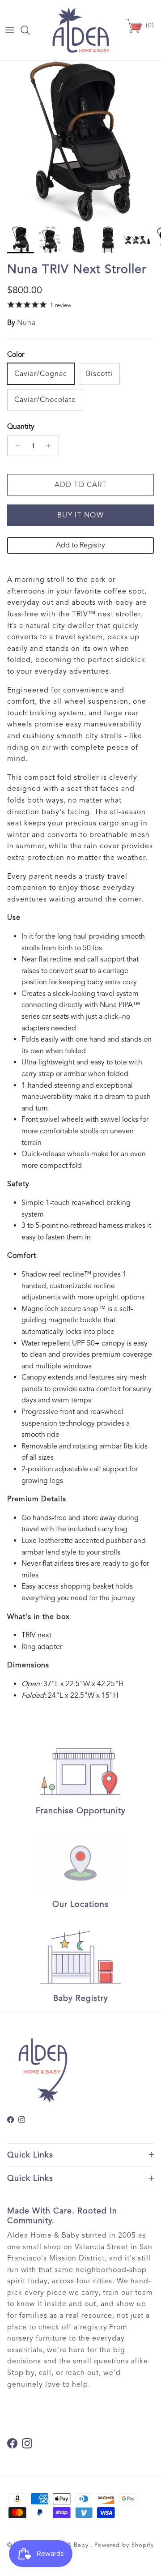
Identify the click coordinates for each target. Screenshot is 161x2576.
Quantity (21, 427)
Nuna (26, 323)
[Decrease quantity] (15, 446)
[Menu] (10, 30)
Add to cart (80, 485)
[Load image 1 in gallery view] (80, 141)
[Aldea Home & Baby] (81, 30)
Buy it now (80, 515)
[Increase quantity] (51, 446)
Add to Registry (80, 545)
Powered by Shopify (124, 2545)
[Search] (30, 30)
